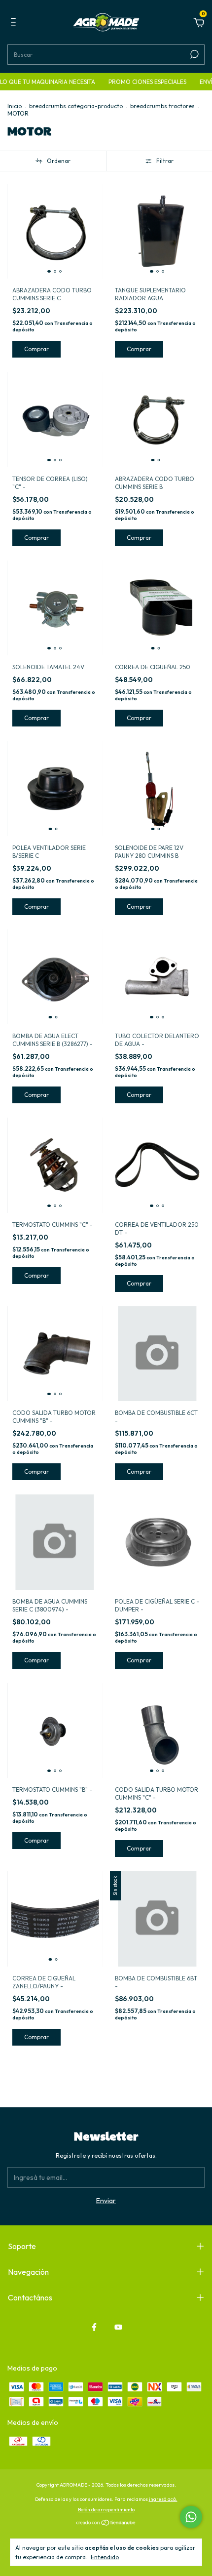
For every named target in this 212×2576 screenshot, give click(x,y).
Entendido (105, 2557)
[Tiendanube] (106, 2524)
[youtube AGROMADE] (118, 2327)
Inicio (15, 106)
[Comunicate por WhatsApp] (191, 2517)
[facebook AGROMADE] (94, 2327)
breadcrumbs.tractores (162, 106)
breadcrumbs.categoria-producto (76, 106)
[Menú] (15, 24)
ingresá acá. (163, 2499)
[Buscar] (194, 54)
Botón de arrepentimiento (106, 2510)
